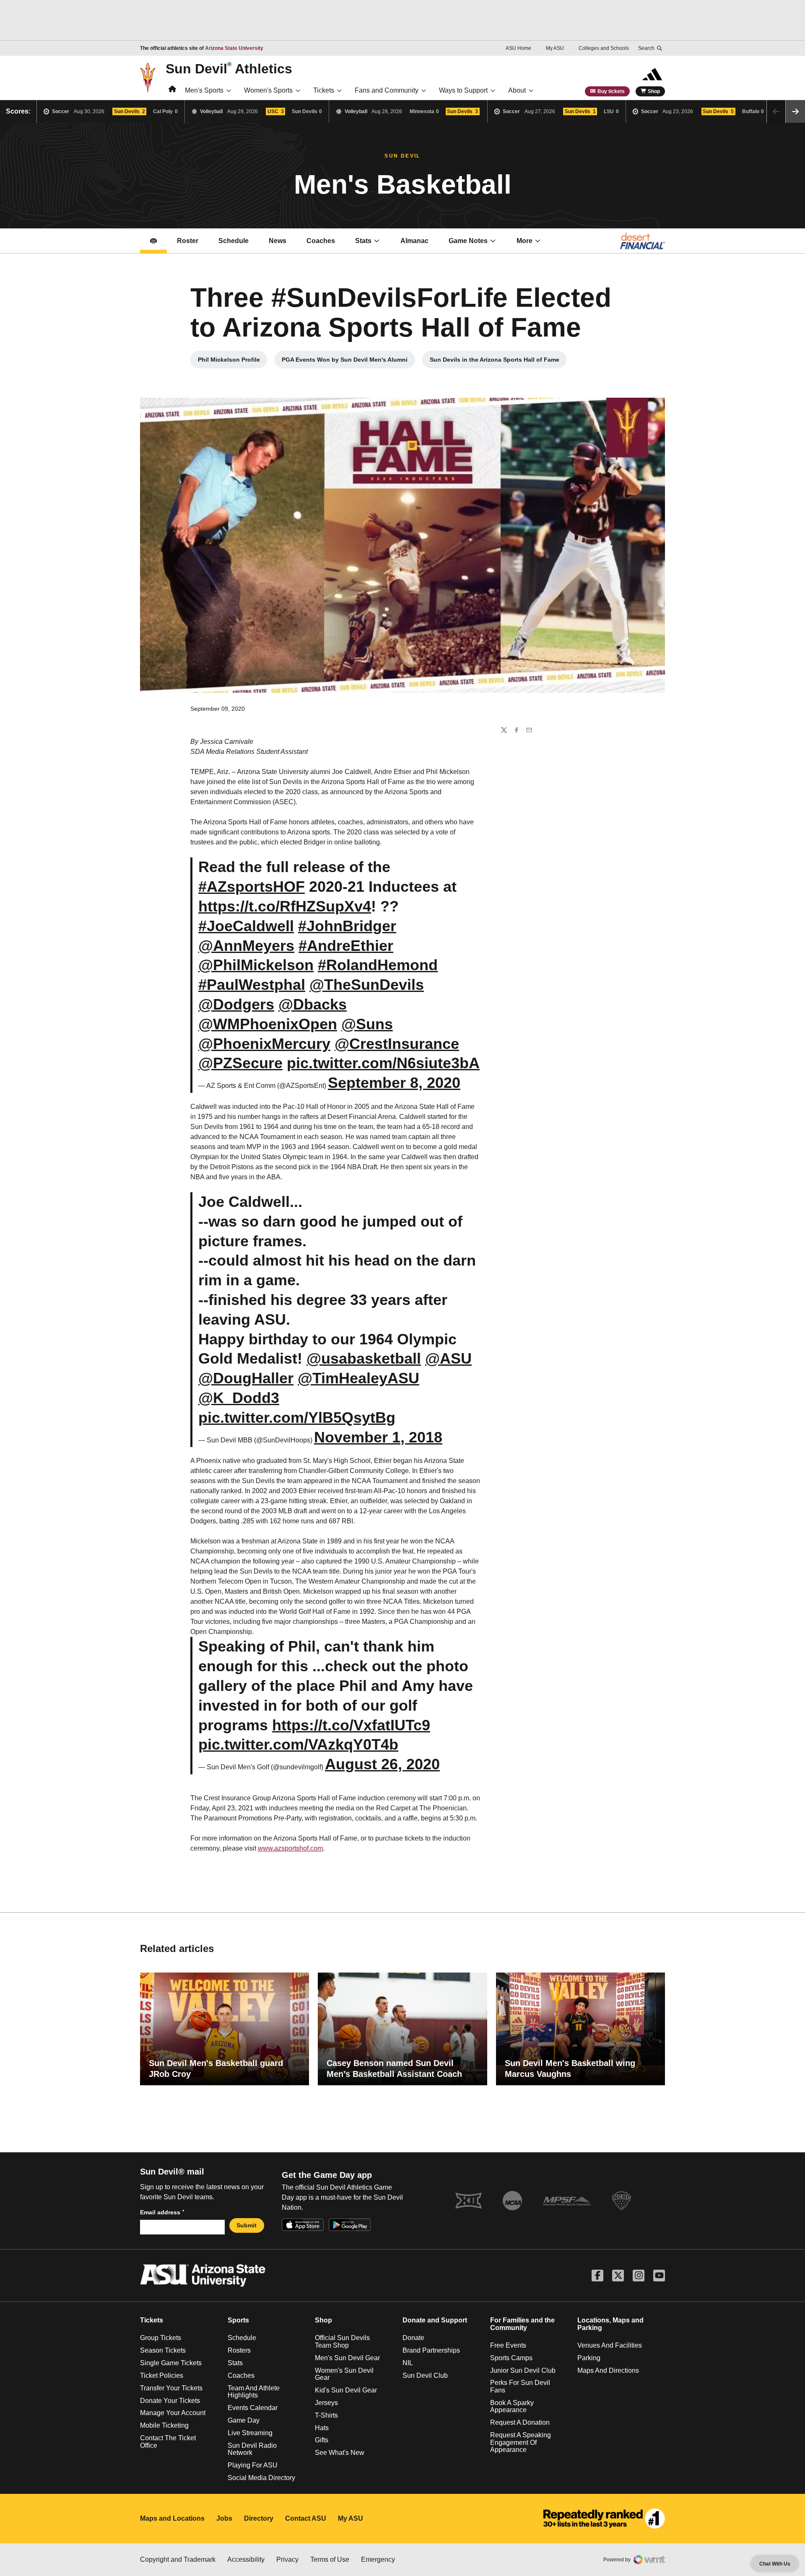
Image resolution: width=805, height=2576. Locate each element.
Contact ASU (306, 2518)
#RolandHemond (378, 965)
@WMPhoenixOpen (268, 1024)
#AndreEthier (346, 946)
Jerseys (326, 2403)
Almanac (414, 241)
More (525, 241)
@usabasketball (364, 1358)
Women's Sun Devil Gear (344, 2374)
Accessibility (246, 2559)
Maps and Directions (608, 2370)
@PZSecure (240, 1063)
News (278, 241)
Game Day (244, 2420)
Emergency (378, 2559)
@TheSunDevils (367, 985)
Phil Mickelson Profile (232, 362)
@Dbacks (313, 1004)
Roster (188, 241)
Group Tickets (161, 2338)
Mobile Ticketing (164, 2425)
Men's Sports (204, 90)
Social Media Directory (261, 2478)
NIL (408, 2363)
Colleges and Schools (604, 48)
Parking (589, 2358)
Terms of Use (330, 2559)
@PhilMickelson (256, 965)
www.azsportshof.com (290, 1848)
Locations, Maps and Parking (610, 2324)
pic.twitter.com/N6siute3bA (383, 1063)
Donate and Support (435, 2320)
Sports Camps (511, 2358)
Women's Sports (268, 90)
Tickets (324, 90)
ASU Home (518, 48)
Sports (238, 2320)
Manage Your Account (173, 2413)
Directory (259, 2518)
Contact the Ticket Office (168, 2442)
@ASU (448, 1358)
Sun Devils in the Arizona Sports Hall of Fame (496, 362)
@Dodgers (236, 1004)
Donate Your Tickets (170, 2401)
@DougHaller (246, 1378)
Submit (247, 2225)
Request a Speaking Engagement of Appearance (521, 2442)
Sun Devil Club (425, 2375)
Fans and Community (387, 90)
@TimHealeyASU (358, 1378)
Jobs (224, 2518)
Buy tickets (611, 91)
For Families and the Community (522, 2324)
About (517, 90)
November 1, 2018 (378, 1437)
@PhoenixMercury (264, 1044)
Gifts (322, 2440)
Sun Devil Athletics (229, 68)
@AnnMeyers (246, 946)
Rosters (239, 2350)
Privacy (287, 2559)
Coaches (326, 243)
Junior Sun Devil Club (523, 2370)
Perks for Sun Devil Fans (520, 2386)
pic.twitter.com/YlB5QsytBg (297, 1417)
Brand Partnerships (431, 2350)
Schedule (234, 241)
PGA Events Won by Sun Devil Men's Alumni (347, 362)
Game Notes (477, 243)
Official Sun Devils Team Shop (342, 2342)
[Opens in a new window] (604, 2519)
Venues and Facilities (610, 2345)
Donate (413, 2338)
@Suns (367, 1024)
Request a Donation (520, 2422)
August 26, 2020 (382, 1764)
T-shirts (326, 2415)
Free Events (508, 2345)
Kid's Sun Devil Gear (346, 2390)
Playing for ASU (253, 2465)
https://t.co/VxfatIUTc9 (351, 1725)
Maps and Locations (172, 2518)
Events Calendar (253, 2408)
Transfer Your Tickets (171, 2388)
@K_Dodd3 (239, 1398)
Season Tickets (163, 2350)
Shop (654, 91)
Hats (322, 2428)
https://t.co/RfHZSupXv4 (285, 906)
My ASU (555, 48)
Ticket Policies (162, 2375)
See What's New (340, 2453)
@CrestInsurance (397, 1044)
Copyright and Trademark (178, 2559)
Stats (363, 241)
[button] (795, 111)
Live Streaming (250, 2433)
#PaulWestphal (252, 985)
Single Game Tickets (171, 2363)
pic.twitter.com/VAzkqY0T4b (298, 1744)
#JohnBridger (347, 926)
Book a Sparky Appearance (512, 2406)
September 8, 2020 (394, 1083)
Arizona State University (234, 48)
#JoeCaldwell (246, 926)
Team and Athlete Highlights (254, 2392)
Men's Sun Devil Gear (347, 2358)
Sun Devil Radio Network (252, 2449)
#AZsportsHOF (252, 887)
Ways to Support (463, 90)
